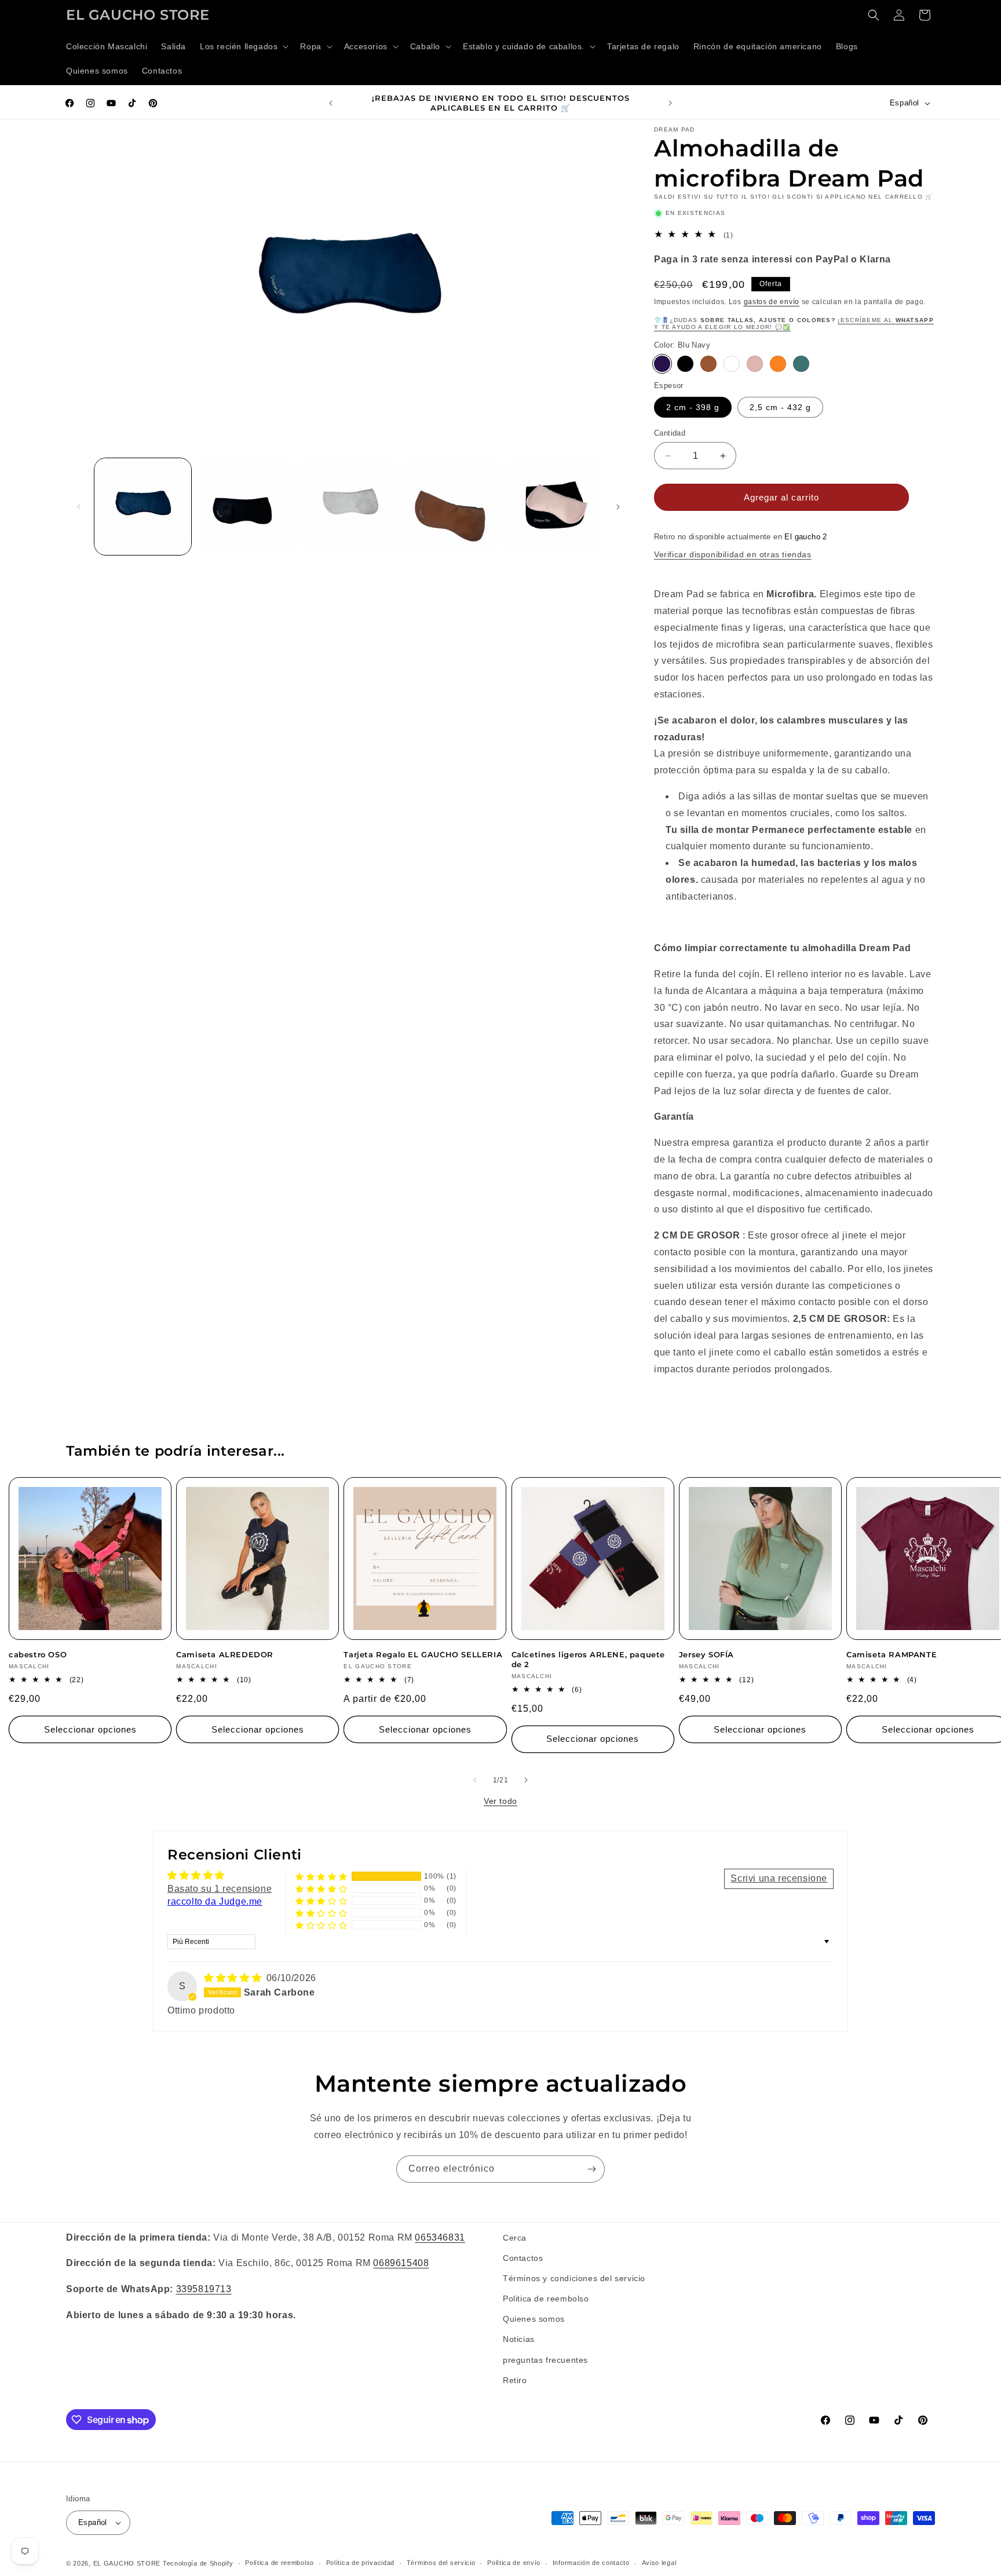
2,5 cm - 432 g (780, 407)
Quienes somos (534, 2319)
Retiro (515, 2380)
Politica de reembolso (546, 2299)
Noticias (519, 2340)
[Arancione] (778, 364)
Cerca (515, 2238)
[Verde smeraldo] (801, 364)
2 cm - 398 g (693, 407)
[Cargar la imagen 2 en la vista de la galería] (245, 507)
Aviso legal (659, 2563)
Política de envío (514, 2563)
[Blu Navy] (662, 364)
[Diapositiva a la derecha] (618, 507)
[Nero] (685, 364)
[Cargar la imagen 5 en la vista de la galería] (554, 507)
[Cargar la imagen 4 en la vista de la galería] (451, 507)
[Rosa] (755, 364)
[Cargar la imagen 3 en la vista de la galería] (348, 507)
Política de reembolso (280, 2563)
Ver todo (500, 1801)
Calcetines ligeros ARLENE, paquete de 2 (588, 1659)
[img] (234, 1978)
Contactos (523, 2258)
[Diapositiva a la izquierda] (79, 507)
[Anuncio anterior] (331, 103)
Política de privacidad (360, 2563)
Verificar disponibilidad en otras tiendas (733, 554)
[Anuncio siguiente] (670, 103)
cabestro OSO (38, 1654)
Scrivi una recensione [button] (779, 1878)
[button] (243, 46)
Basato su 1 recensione (220, 1889)
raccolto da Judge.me (215, 1901)
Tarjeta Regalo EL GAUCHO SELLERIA (423, 1654)
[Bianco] (732, 364)
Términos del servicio (441, 2563)
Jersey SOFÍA (706, 1654)
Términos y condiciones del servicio (574, 2278)
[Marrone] (708, 364)
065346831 (440, 2237)
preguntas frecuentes (545, 2360)
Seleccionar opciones (90, 1729)
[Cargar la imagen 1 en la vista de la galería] (143, 507)
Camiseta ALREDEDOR (225, 1654)
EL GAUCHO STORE (127, 2563)
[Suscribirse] (591, 2169)
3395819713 (204, 2289)
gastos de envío (772, 302)
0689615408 (401, 2263)
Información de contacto (591, 2563)
